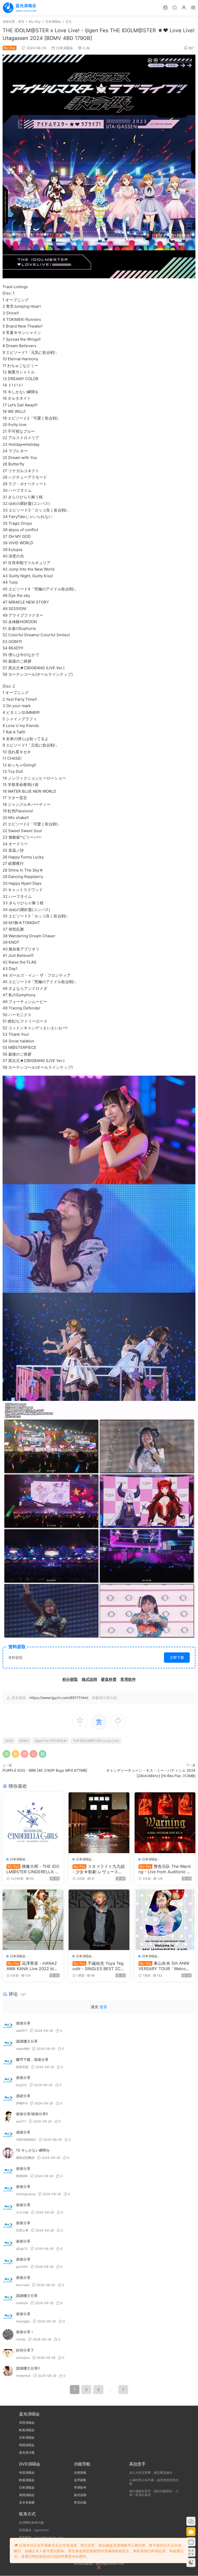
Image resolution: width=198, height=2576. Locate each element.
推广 (192, 48)
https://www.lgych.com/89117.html (59, 1698)
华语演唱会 (27, 2423)
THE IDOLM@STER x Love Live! (96, 1741)
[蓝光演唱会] (19, 8)
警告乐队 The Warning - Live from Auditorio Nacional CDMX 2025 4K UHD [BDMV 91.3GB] (165, 1869)
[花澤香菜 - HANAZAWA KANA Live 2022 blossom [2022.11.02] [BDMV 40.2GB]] (33, 1920)
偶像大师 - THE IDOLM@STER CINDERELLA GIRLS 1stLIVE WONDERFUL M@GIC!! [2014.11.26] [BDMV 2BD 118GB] (33, 1869)
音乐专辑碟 (27, 2502)
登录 (103, 2007)
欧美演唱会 (27, 2430)
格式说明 (80, 2495)
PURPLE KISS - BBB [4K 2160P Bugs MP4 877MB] (45, 1770)
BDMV (24, 1741)
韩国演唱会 (27, 2445)
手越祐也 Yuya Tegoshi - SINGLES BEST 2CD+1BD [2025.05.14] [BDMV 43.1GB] (98, 1966)
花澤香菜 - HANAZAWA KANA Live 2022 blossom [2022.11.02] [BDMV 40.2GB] (32, 1966)
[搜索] (175, 7)
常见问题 (80, 2502)
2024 (9, 1741)
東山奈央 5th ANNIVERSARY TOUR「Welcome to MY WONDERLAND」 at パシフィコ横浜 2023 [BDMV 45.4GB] (164, 1966)
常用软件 (80, 2487)
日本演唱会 (65, 48)
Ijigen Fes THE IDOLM (51, 1741)
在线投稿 (80, 2473)
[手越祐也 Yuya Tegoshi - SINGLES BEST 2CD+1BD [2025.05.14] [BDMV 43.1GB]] (99, 1920)
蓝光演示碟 (27, 2452)
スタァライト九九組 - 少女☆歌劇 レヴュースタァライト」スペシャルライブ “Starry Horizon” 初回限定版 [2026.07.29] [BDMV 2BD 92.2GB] (99, 1869)
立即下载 (177, 1657)
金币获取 (80, 2480)
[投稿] (165, 7)
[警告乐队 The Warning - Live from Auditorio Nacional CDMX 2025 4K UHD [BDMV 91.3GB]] (165, 1823)
